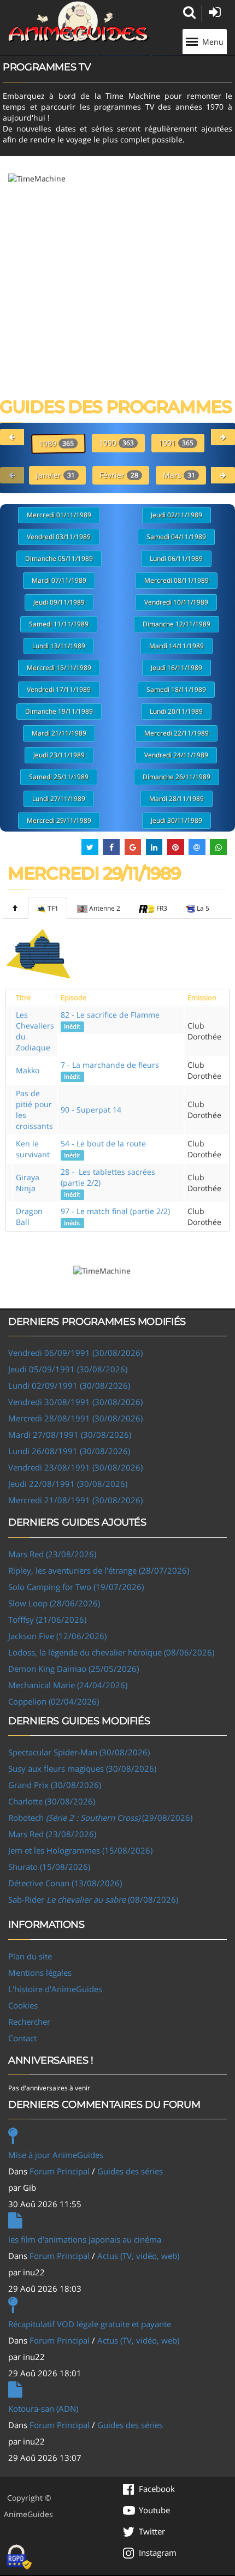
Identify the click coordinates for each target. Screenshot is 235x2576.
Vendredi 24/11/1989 (176, 755)
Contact (22, 2038)
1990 (116, 443)
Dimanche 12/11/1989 (177, 624)
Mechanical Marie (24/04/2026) (68, 1685)
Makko (28, 1070)
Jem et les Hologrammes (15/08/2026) (80, 1850)
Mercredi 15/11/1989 (59, 668)
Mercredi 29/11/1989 (59, 820)
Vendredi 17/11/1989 (59, 689)
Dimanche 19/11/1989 (59, 711)
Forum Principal (60, 2171)
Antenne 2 (105, 908)
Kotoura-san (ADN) (43, 2408)
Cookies (23, 2005)
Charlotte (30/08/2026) (52, 1801)
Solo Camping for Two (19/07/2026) (76, 1587)
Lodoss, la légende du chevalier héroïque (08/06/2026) (111, 1652)
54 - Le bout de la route (103, 1149)
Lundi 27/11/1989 (59, 799)
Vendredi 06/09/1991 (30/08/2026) (75, 1353)
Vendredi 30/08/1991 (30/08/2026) (75, 1402)
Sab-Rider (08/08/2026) (93, 1899)
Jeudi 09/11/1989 (59, 602)
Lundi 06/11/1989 (176, 558)
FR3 (162, 908)
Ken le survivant (33, 1149)
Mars (179, 475)
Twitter (152, 2531)
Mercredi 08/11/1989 (177, 580)
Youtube (154, 2510)
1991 (176, 443)
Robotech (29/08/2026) (100, 1818)
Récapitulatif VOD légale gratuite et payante (90, 2324)
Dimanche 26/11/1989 (177, 777)
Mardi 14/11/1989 (177, 646)
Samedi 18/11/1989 (176, 689)
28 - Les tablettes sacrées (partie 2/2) (108, 1182)
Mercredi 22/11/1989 (177, 733)
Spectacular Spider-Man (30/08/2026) (79, 1752)
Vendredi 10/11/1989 (176, 602)
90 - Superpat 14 (91, 1110)
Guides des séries (130, 2171)
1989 (56, 443)
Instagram (158, 2553)
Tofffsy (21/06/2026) (47, 1619)
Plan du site (30, 1956)
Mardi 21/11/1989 (59, 733)
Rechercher (29, 2022)
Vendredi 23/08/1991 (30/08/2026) (75, 1467)
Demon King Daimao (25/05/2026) (74, 1669)
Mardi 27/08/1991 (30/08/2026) (70, 1435)
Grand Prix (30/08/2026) (55, 1785)
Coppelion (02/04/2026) (54, 1701)
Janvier (55, 475)
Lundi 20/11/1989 (176, 711)
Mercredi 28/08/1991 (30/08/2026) (75, 1418)
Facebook (157, 2489)
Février (119, 475)
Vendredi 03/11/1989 (59, 537)
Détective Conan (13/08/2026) (65, 1883)
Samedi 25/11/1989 (59, 777)
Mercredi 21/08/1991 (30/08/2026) (75, 1500)
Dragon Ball (29, 1217)
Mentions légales (40, 1973)
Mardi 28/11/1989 (177, 799)
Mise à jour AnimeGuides (56, 2155)
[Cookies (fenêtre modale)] (19, 2557)
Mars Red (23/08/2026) (52, 1554)
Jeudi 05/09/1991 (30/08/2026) (68, 1369)
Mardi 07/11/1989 (59, 580)
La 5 (203, 908)
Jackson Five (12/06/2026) (57, 1636)
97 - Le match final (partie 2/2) (115, 1216)
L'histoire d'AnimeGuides (55, 1989)
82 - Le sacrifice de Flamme (110, 1020)
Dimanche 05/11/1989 (59, 558)
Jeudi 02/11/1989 (177, 515)
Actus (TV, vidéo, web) (138, 2256)
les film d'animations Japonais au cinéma (85, 2239)
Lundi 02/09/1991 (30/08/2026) (69, 1385)
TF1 (53, 908)
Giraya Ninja (28, 1183)
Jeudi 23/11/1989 (59, 755)
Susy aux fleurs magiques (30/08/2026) (82, 1768)
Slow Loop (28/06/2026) (54, 1603)
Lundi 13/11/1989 (59, 646)
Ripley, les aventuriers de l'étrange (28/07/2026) (99, 1570)
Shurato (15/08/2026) (49, 1867)
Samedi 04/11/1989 (176, 537)
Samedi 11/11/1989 (59, 624)
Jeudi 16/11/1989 (177, 668)
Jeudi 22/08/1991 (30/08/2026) (68, 1484)
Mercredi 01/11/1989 (59, 515)
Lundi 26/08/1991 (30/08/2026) (69, 1451)
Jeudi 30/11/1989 (177, 820)
